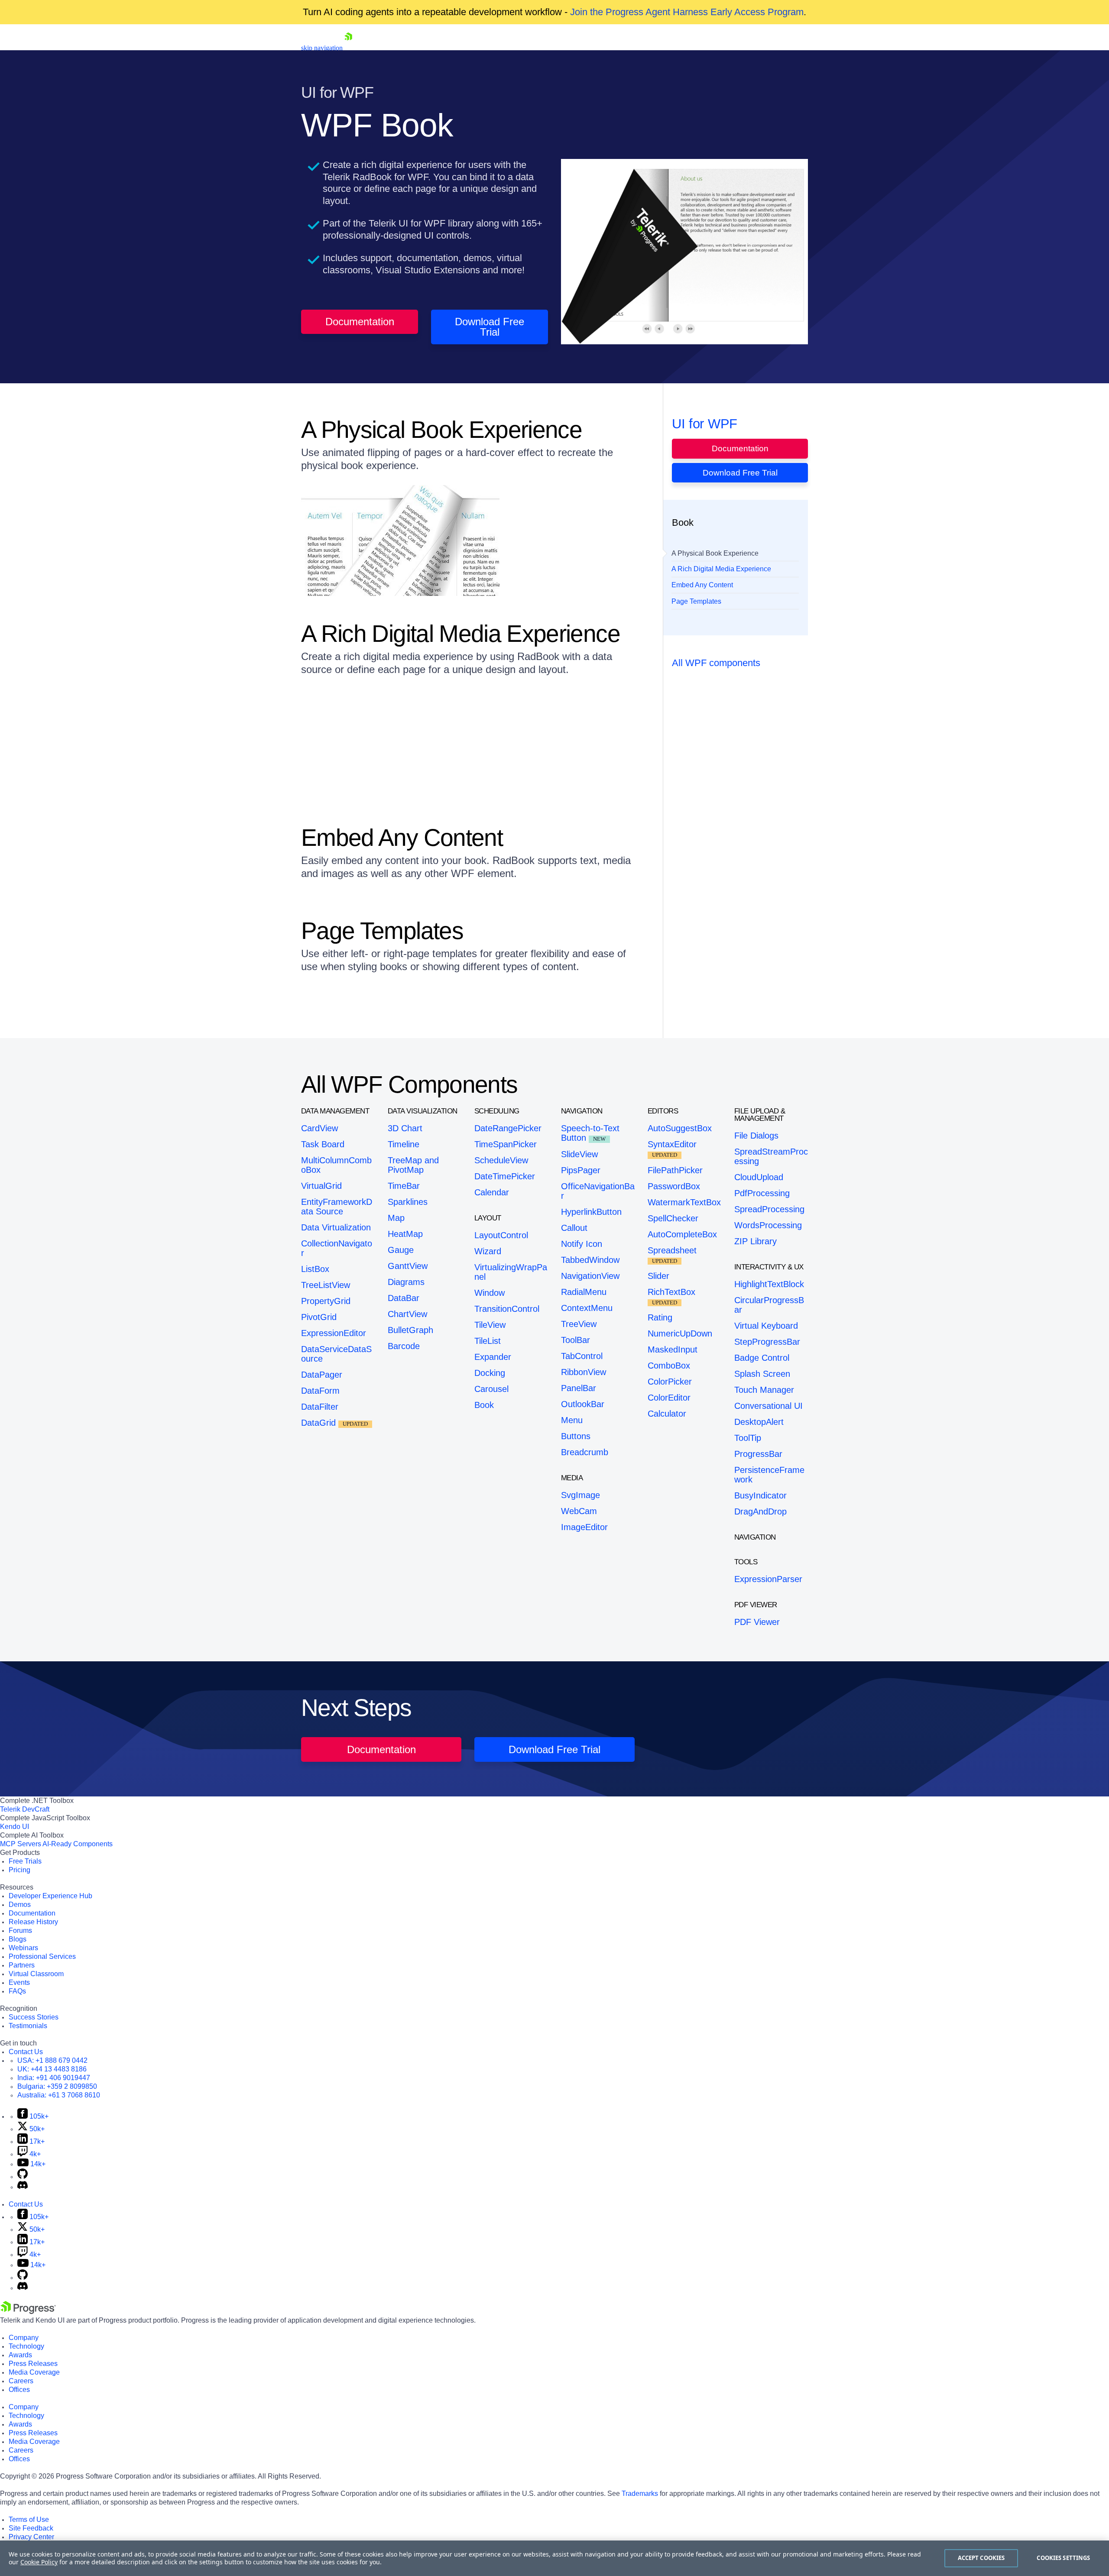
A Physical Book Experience (715, 553)
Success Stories (34, 2017)
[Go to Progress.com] (28, 2312)
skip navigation (322, 48)
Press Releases (33, 2364)
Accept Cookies (981, 2558)
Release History (33, 1922)
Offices (19, 2390)
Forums (20, 1930)
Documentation (360, 322)
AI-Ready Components (78, 1844)
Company (24, 2338)
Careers (21, 2381)
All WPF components (716, 663)
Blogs (18, 1939)
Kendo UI (15, 1827)
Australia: (59, 2095)
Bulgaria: (57, 2086)
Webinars (23, 1948)
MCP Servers (21, 1844)
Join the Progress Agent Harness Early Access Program (687, 12)
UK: (52, 2069)
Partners (22, 1965)
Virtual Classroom (36, 1974)
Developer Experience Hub (50, 1896)
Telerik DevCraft (25, 1809)
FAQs (17, 1991)
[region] (554, 2558)
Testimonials (28, 2026)
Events (19, 1982)
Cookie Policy (39, 2562)
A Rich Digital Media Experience (721, 569)
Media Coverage (34, 2372)
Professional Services (42, 1956)
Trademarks (640, 2493)
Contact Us (26, 2052)
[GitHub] (23, 2176)
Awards (20, 2355)
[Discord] (23, 2187)
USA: (52, 2060)
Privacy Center (31, 2537)
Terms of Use (29, 2519)
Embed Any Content (702, 585)
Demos (20, 1904)
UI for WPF (705, 424)
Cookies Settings (1063, 2558)
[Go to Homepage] (348, 48)
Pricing (19, 1870)
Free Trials (25, 1861)
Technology (26, 2346)
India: (54, 2078)
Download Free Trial (490, 327)
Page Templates (696, 601)
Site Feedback (31, 2528)
